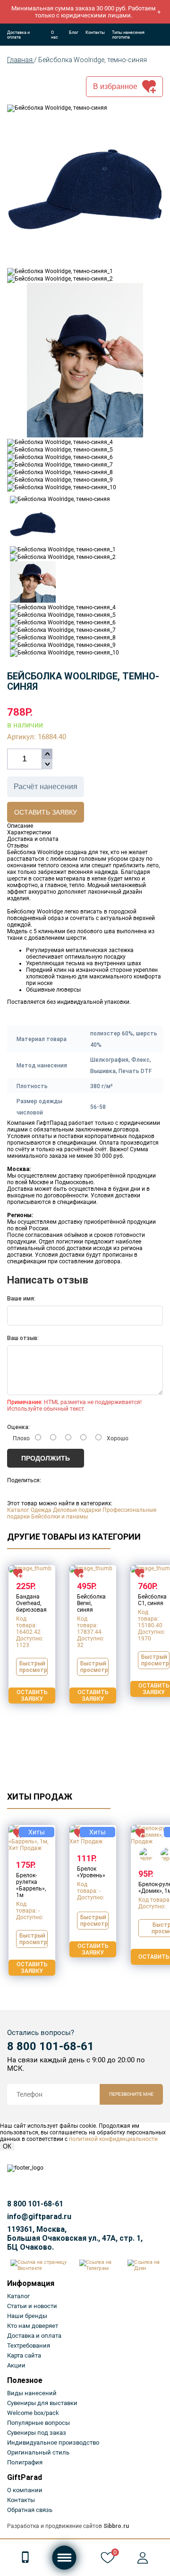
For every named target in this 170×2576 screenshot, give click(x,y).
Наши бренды (27, 2316)
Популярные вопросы (38, 2423)
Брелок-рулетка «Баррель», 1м (31, 1885)
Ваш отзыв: (23, 1338)
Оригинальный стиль (38, 2452)
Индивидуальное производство (53, 2443)
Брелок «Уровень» (91, 1872)
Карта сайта (24, 2355)
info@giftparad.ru (39, 2217)
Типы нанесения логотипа (128, 35)
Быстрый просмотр (33, 1667)
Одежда (41, 1510)
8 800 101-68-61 (51, 2046)
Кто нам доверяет (33, 2326)
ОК (7, 2146)
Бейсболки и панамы (59, 1517)
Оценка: (18, 1427)
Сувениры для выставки (42, 2403)
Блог (74, 32)
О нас (55, 35)
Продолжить (46, 1458)
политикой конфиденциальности (113, 2139)
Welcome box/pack (33, 2413)
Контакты (95, 32)
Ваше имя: (21, 1299)
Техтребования (29, 2346)
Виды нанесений (32, 2393)
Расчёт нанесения (46, 787)
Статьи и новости (32, 2306)
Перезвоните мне (131, 2094)
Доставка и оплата (18, 35)
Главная (21, 60)
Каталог (18, 1510)
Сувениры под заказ (37, 2433)
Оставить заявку (46, 812)
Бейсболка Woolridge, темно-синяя (93, 60)
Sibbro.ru (116, 2526)
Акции (16, 2365)
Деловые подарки (77, 1510)
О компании (25, 2490)
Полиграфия (25, 2462)
